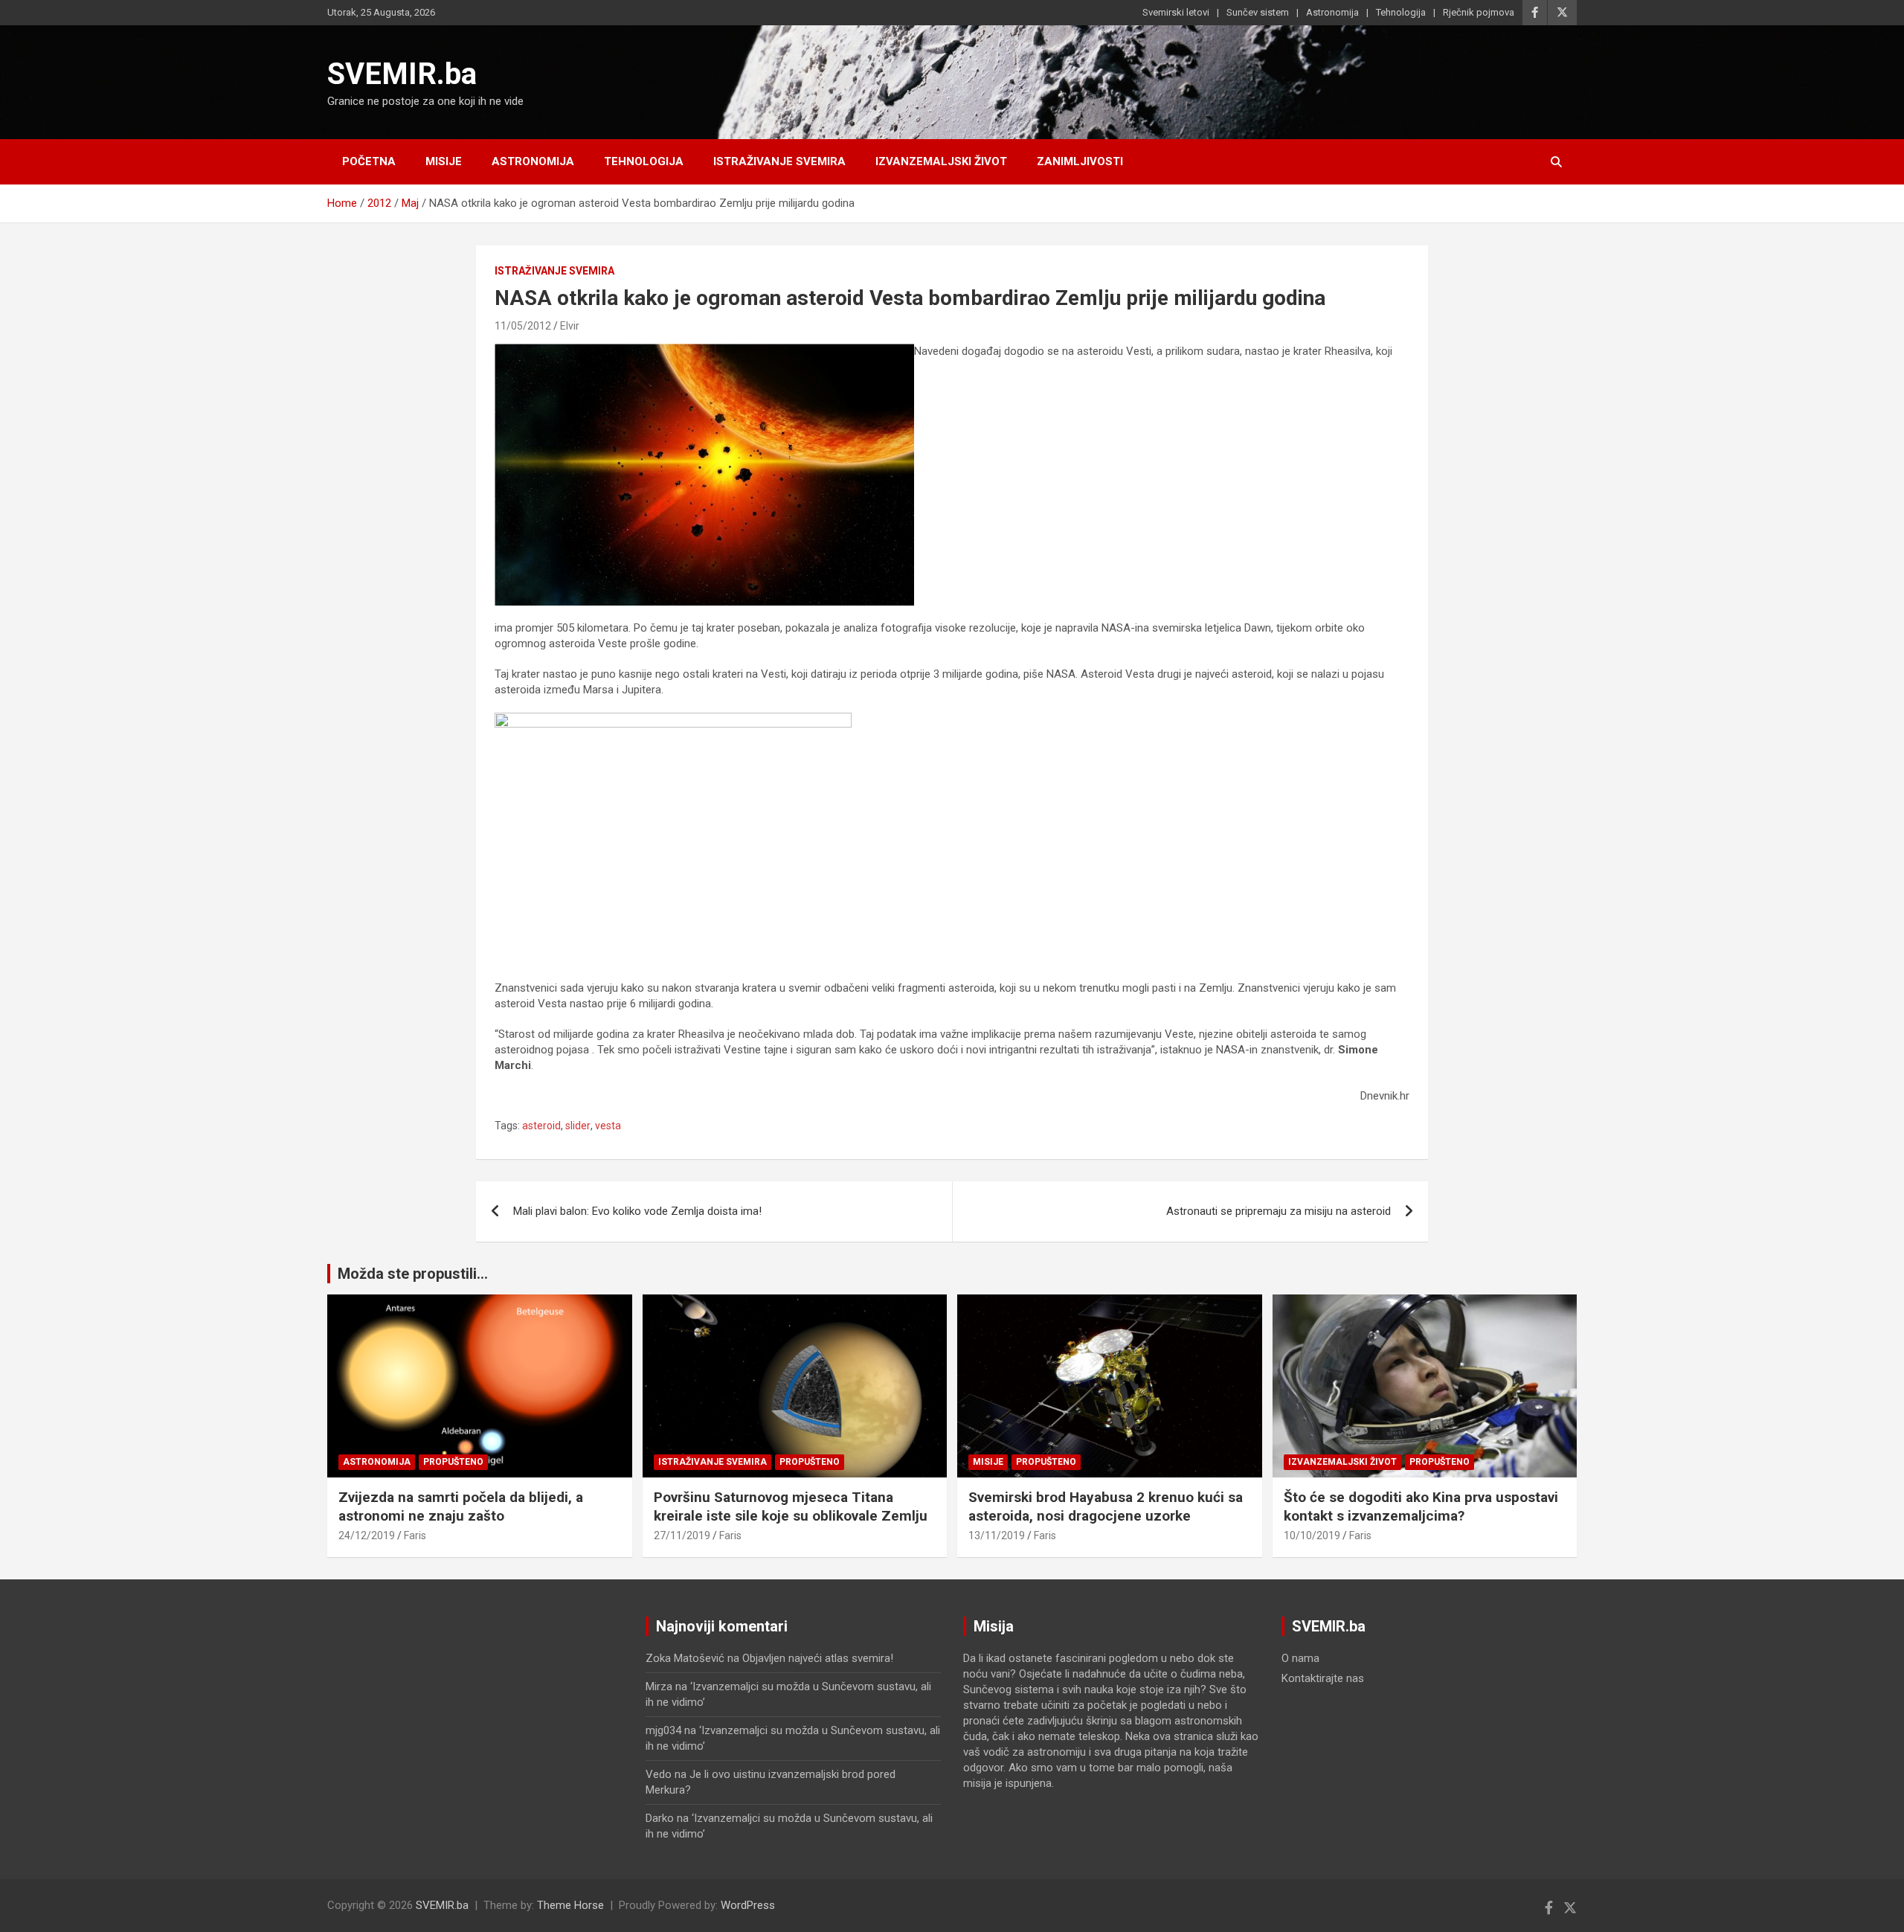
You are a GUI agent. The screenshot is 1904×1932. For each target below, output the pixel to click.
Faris (415, 1535)
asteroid (541, 1126)
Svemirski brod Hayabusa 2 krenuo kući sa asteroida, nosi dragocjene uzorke (1106, 1506)
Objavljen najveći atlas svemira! (818, 1658)
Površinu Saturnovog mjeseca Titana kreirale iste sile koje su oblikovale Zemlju (791, 1506)
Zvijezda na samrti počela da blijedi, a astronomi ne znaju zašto (461, 1506)
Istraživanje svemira (779, 161)
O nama (1300, 1658)
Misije (444, 161)
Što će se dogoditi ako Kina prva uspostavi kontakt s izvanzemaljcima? (1421, 1506)
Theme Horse (570, 1905)
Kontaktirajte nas (1323, 1678)
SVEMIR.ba (402, 74)
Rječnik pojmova (1479, 12)
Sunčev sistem (1258, 12)
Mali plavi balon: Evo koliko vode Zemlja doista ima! (637, 1211)
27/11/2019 (682, 1535)
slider (578, 1126)
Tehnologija (1401, 12)
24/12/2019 (367, 1535)
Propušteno (453, 1462)
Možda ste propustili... (413, 1274)
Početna (369, 161)
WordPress (748, 1905)
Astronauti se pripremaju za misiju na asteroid (1279, 1211)
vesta (608, 1126)
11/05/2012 (523, 326)
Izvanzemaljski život (941, 161)
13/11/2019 (997, 1535)
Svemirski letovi (1176, 12)
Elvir (570, 326)
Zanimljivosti (1080, 161)
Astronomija (1332, 12)
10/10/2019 (1312, 1535)
